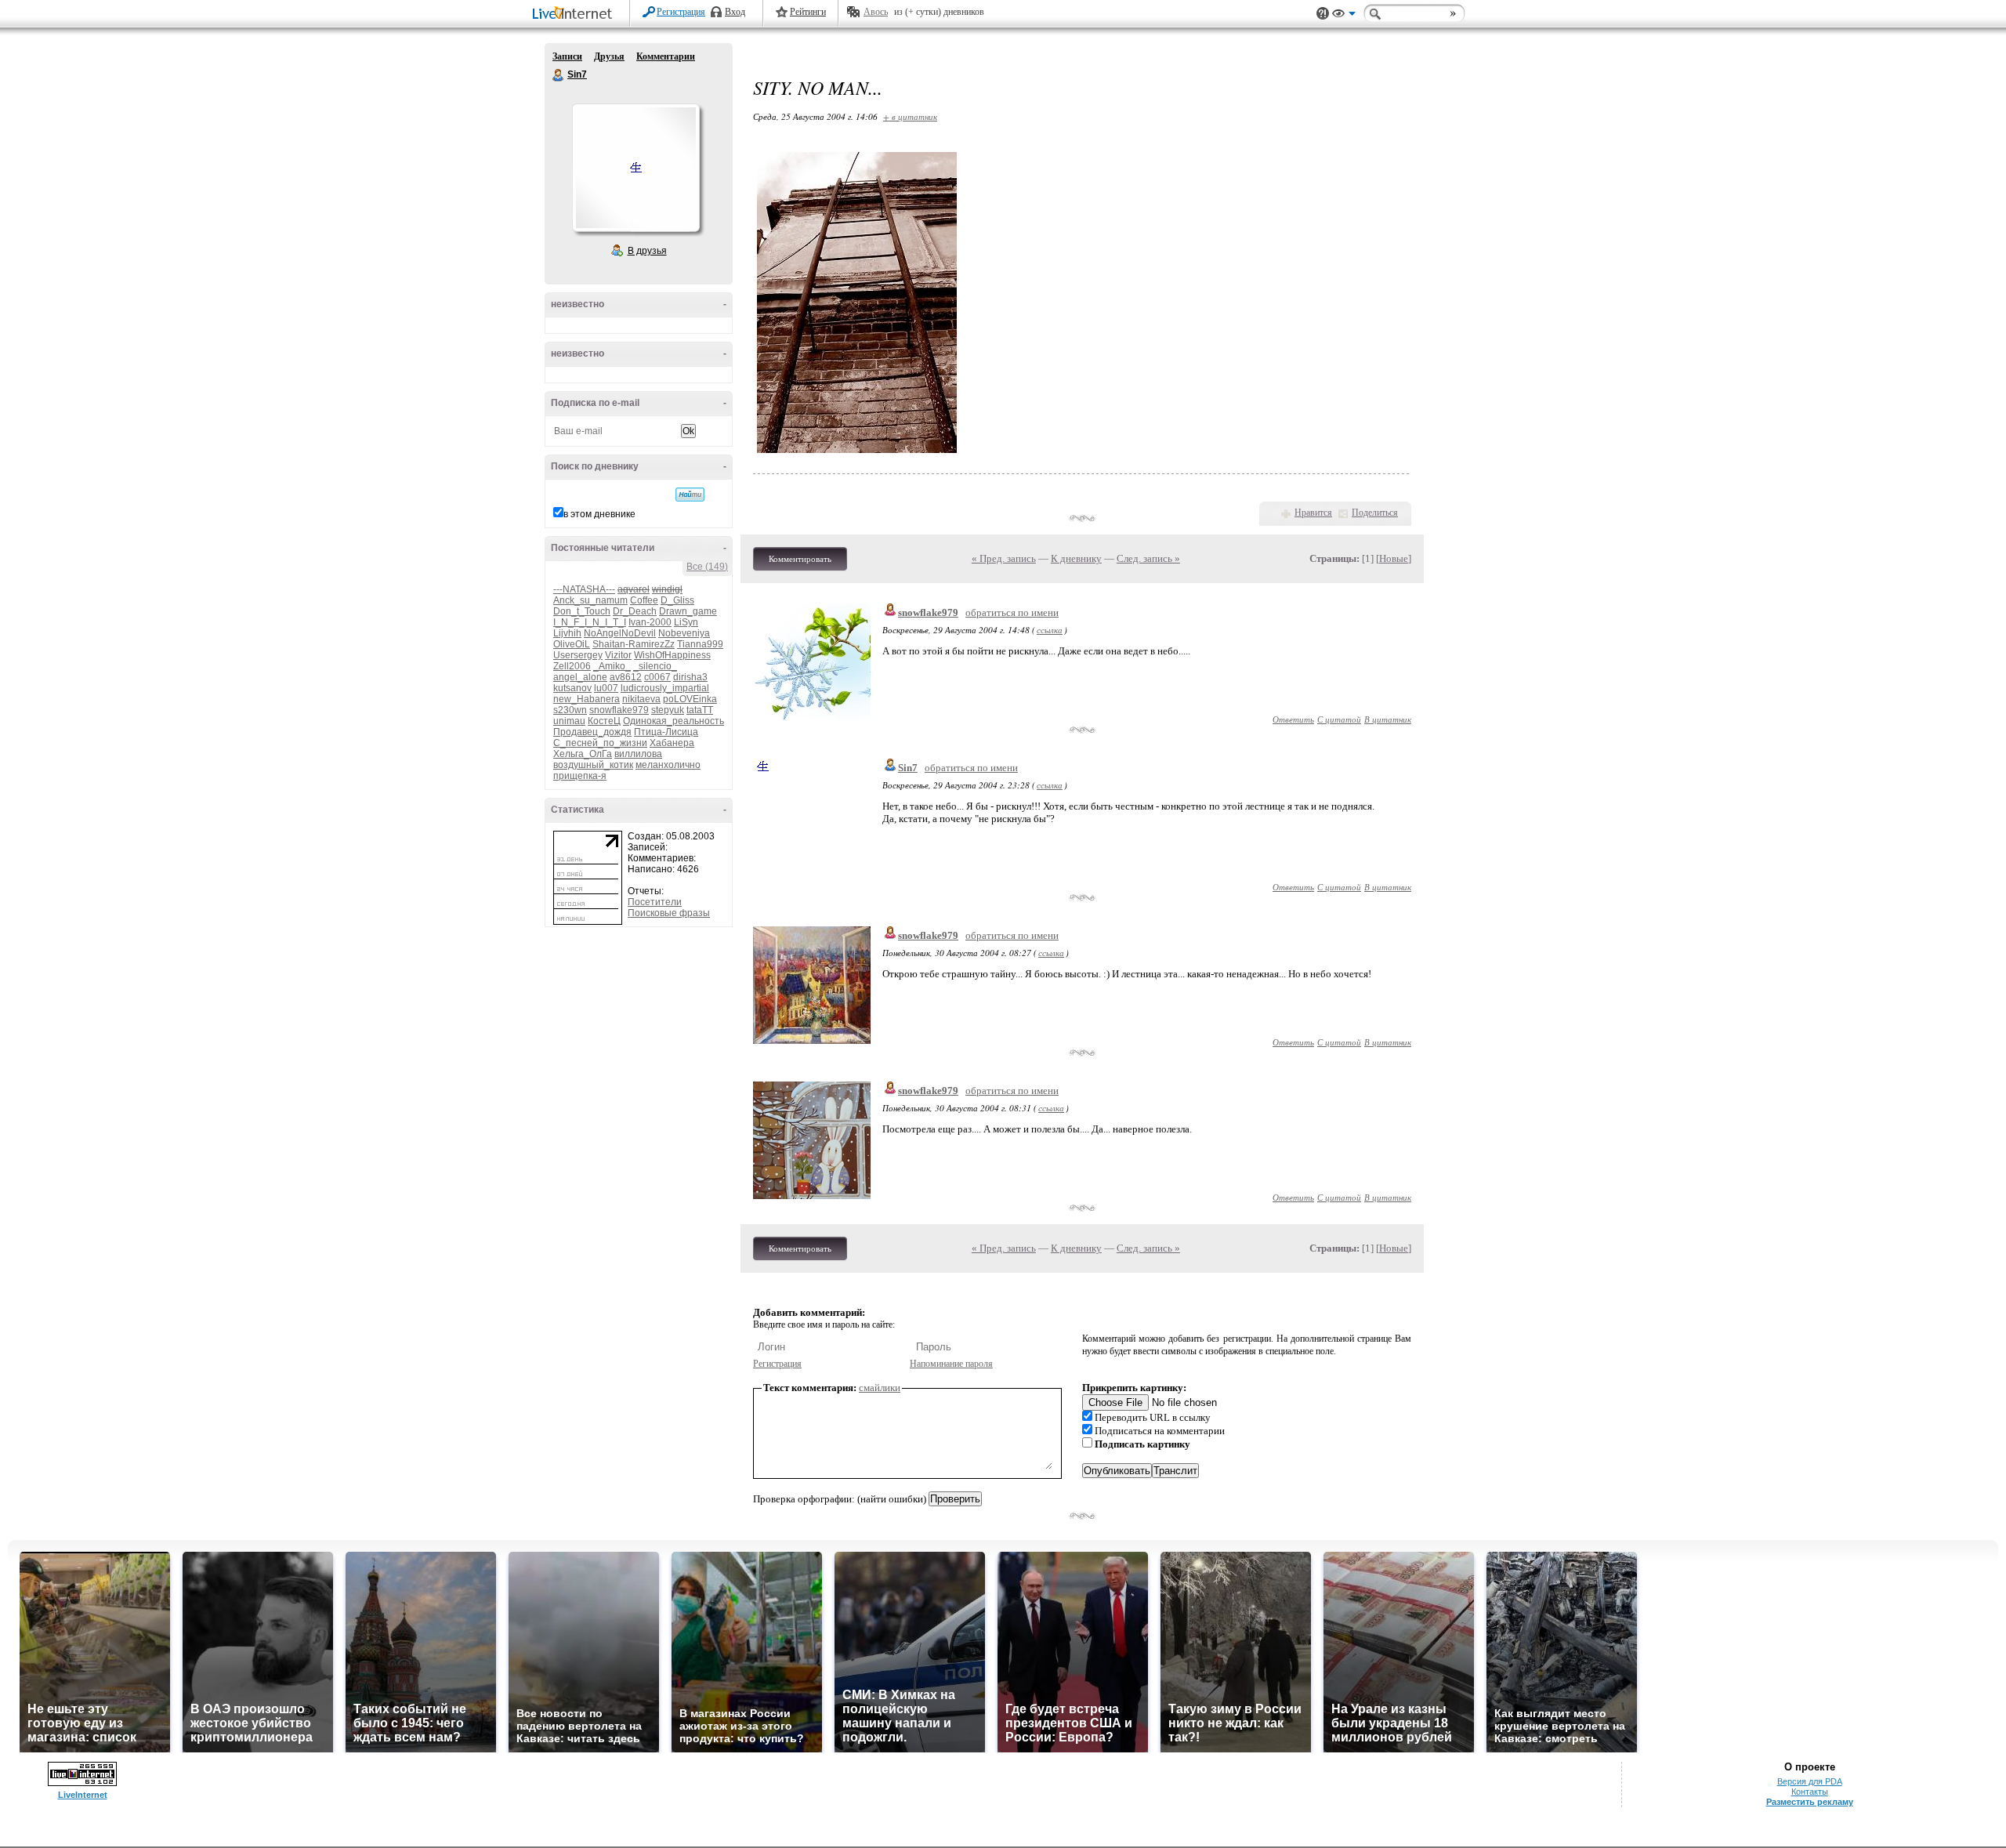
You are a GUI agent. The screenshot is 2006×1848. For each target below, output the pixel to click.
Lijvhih (567, 633)
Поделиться (1375, 513)
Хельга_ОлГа (583, 754)
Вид (1344, 16)
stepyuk (668, 710)
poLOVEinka (690, 699)
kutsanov (572, 688)
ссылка (1050, 630)
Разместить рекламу (1810, 1802)
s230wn (570, 710)
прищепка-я (580, 776)
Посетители (655, 902)
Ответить (1293, 719)
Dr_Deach (635, 611)
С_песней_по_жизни (600, 743)
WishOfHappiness (672, 655)
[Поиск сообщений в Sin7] (690, 495)
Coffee (644, 600)
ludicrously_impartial (665, 688)
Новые (1394, 558)
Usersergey (578, 655)
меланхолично (668, 765)
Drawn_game (688, 611)
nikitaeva (641, 699)
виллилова (638, 754)
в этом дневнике (599, 514)
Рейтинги (808, 12)
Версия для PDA (1810, 1781)
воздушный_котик (593, 765)
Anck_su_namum (590, 600)
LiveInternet (575, 14)
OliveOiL (572, 644)
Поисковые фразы (669, 913)
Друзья (609, 56)
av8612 (626, 677)
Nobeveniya (684, 633)
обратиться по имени (1012, 612)
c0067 (657, 677)
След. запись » (1148, 558)
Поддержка (1323, 14)
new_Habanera (587, 699)
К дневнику (1076, 558)
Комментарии (666, 56)
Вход (735, 12)
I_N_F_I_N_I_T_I (590, 622)
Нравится (1313, 513)
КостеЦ (604, 721)
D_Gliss (677, 600)
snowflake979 (619, 710)
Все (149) (707, 567)
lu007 (606, 688)
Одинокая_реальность (673, 721)
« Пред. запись (1004, 558)
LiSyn (686, 622)
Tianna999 (700, 644)
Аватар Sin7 (635, 168)
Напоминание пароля (951, 1364)
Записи (567, 56)
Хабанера (672, 743)
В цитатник (1388, 719)
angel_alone (580, 677)
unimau (569, 721)
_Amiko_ (612, 666)
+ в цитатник (910, 116)
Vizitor (618, 655)
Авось (876, 12)
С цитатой (1339, 719)
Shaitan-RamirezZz (634, 644)
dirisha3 (690, 677)
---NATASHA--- (584, 589)
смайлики (880, 1388)
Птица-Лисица (666, 732)
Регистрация (681, 12)
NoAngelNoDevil (620, 633)
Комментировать (800, 559)
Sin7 (559, 75)
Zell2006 (572, 666)
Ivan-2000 (650, 622)
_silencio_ (655, 666)
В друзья (647, 251)
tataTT (700, 710)
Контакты (1810, 1792)
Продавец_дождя (592, 732)
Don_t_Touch (582, 611)
